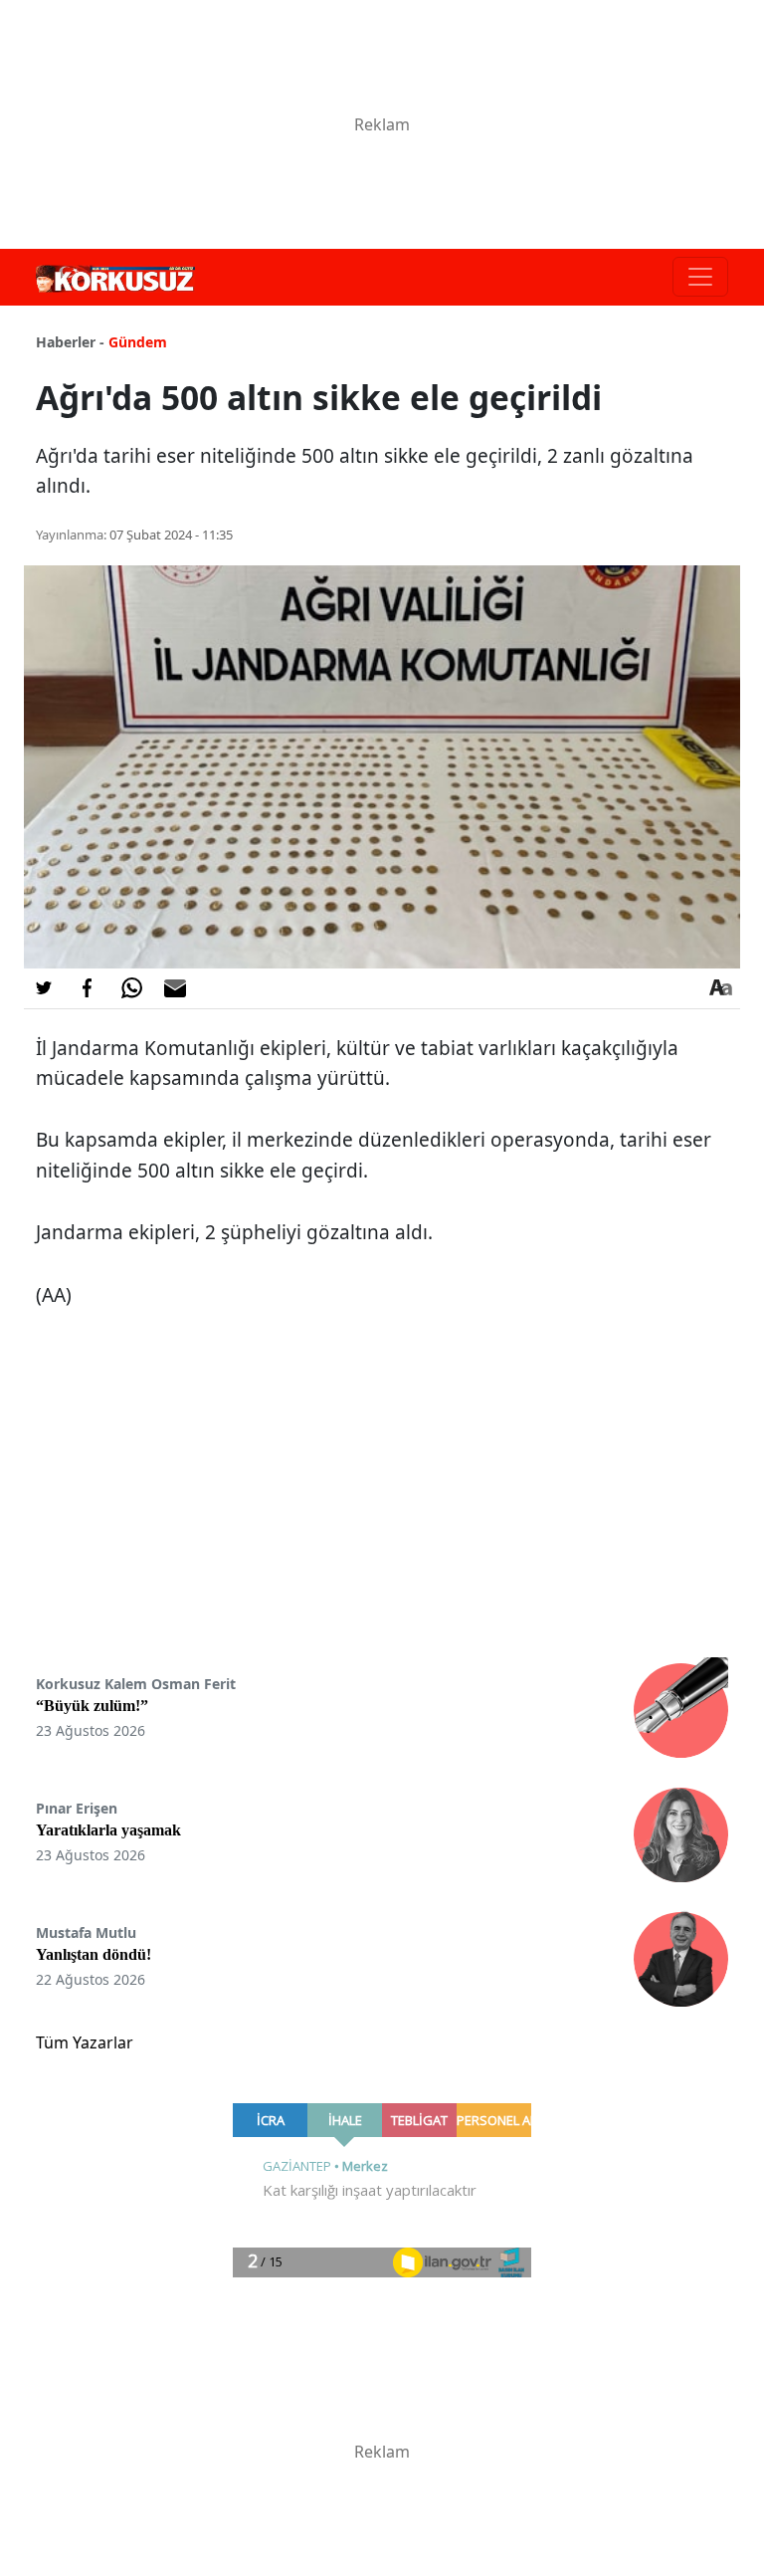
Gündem (138, 342)
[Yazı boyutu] (720, 988)
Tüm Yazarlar (85, 2042)
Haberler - (70, 342)
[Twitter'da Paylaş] (44, 988)
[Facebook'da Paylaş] (88, 988)
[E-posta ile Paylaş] (175, 988)
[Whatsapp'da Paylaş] (131, 988)
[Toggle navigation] (700, 277)
